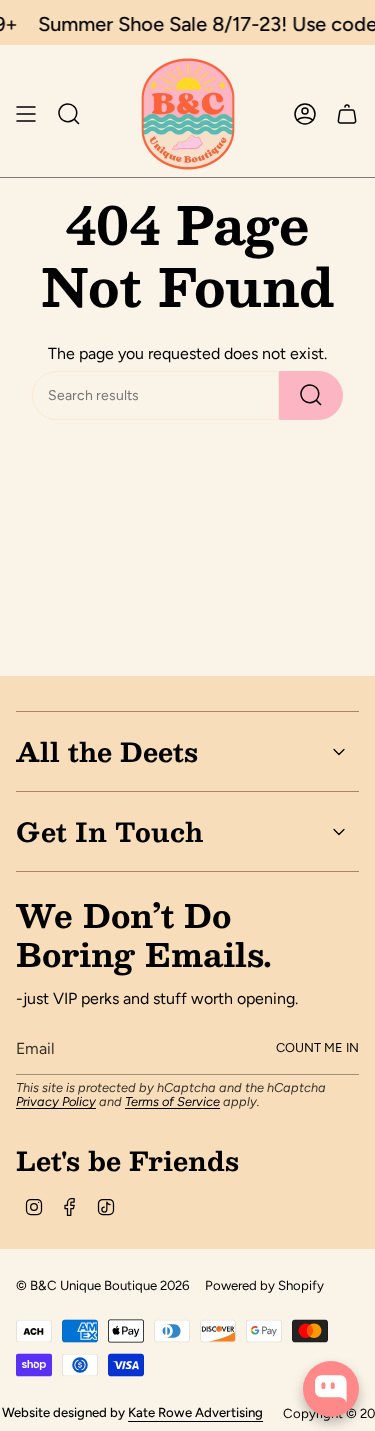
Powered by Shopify (264, 1285)
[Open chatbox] (331, 1389)
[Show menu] (26, 114)
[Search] (311, 395)
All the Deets (107, 751)
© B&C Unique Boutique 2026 (102, 1285)
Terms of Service (172, 1101)
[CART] (347, 114)
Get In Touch (109, 831)
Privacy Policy (56, 1101)
